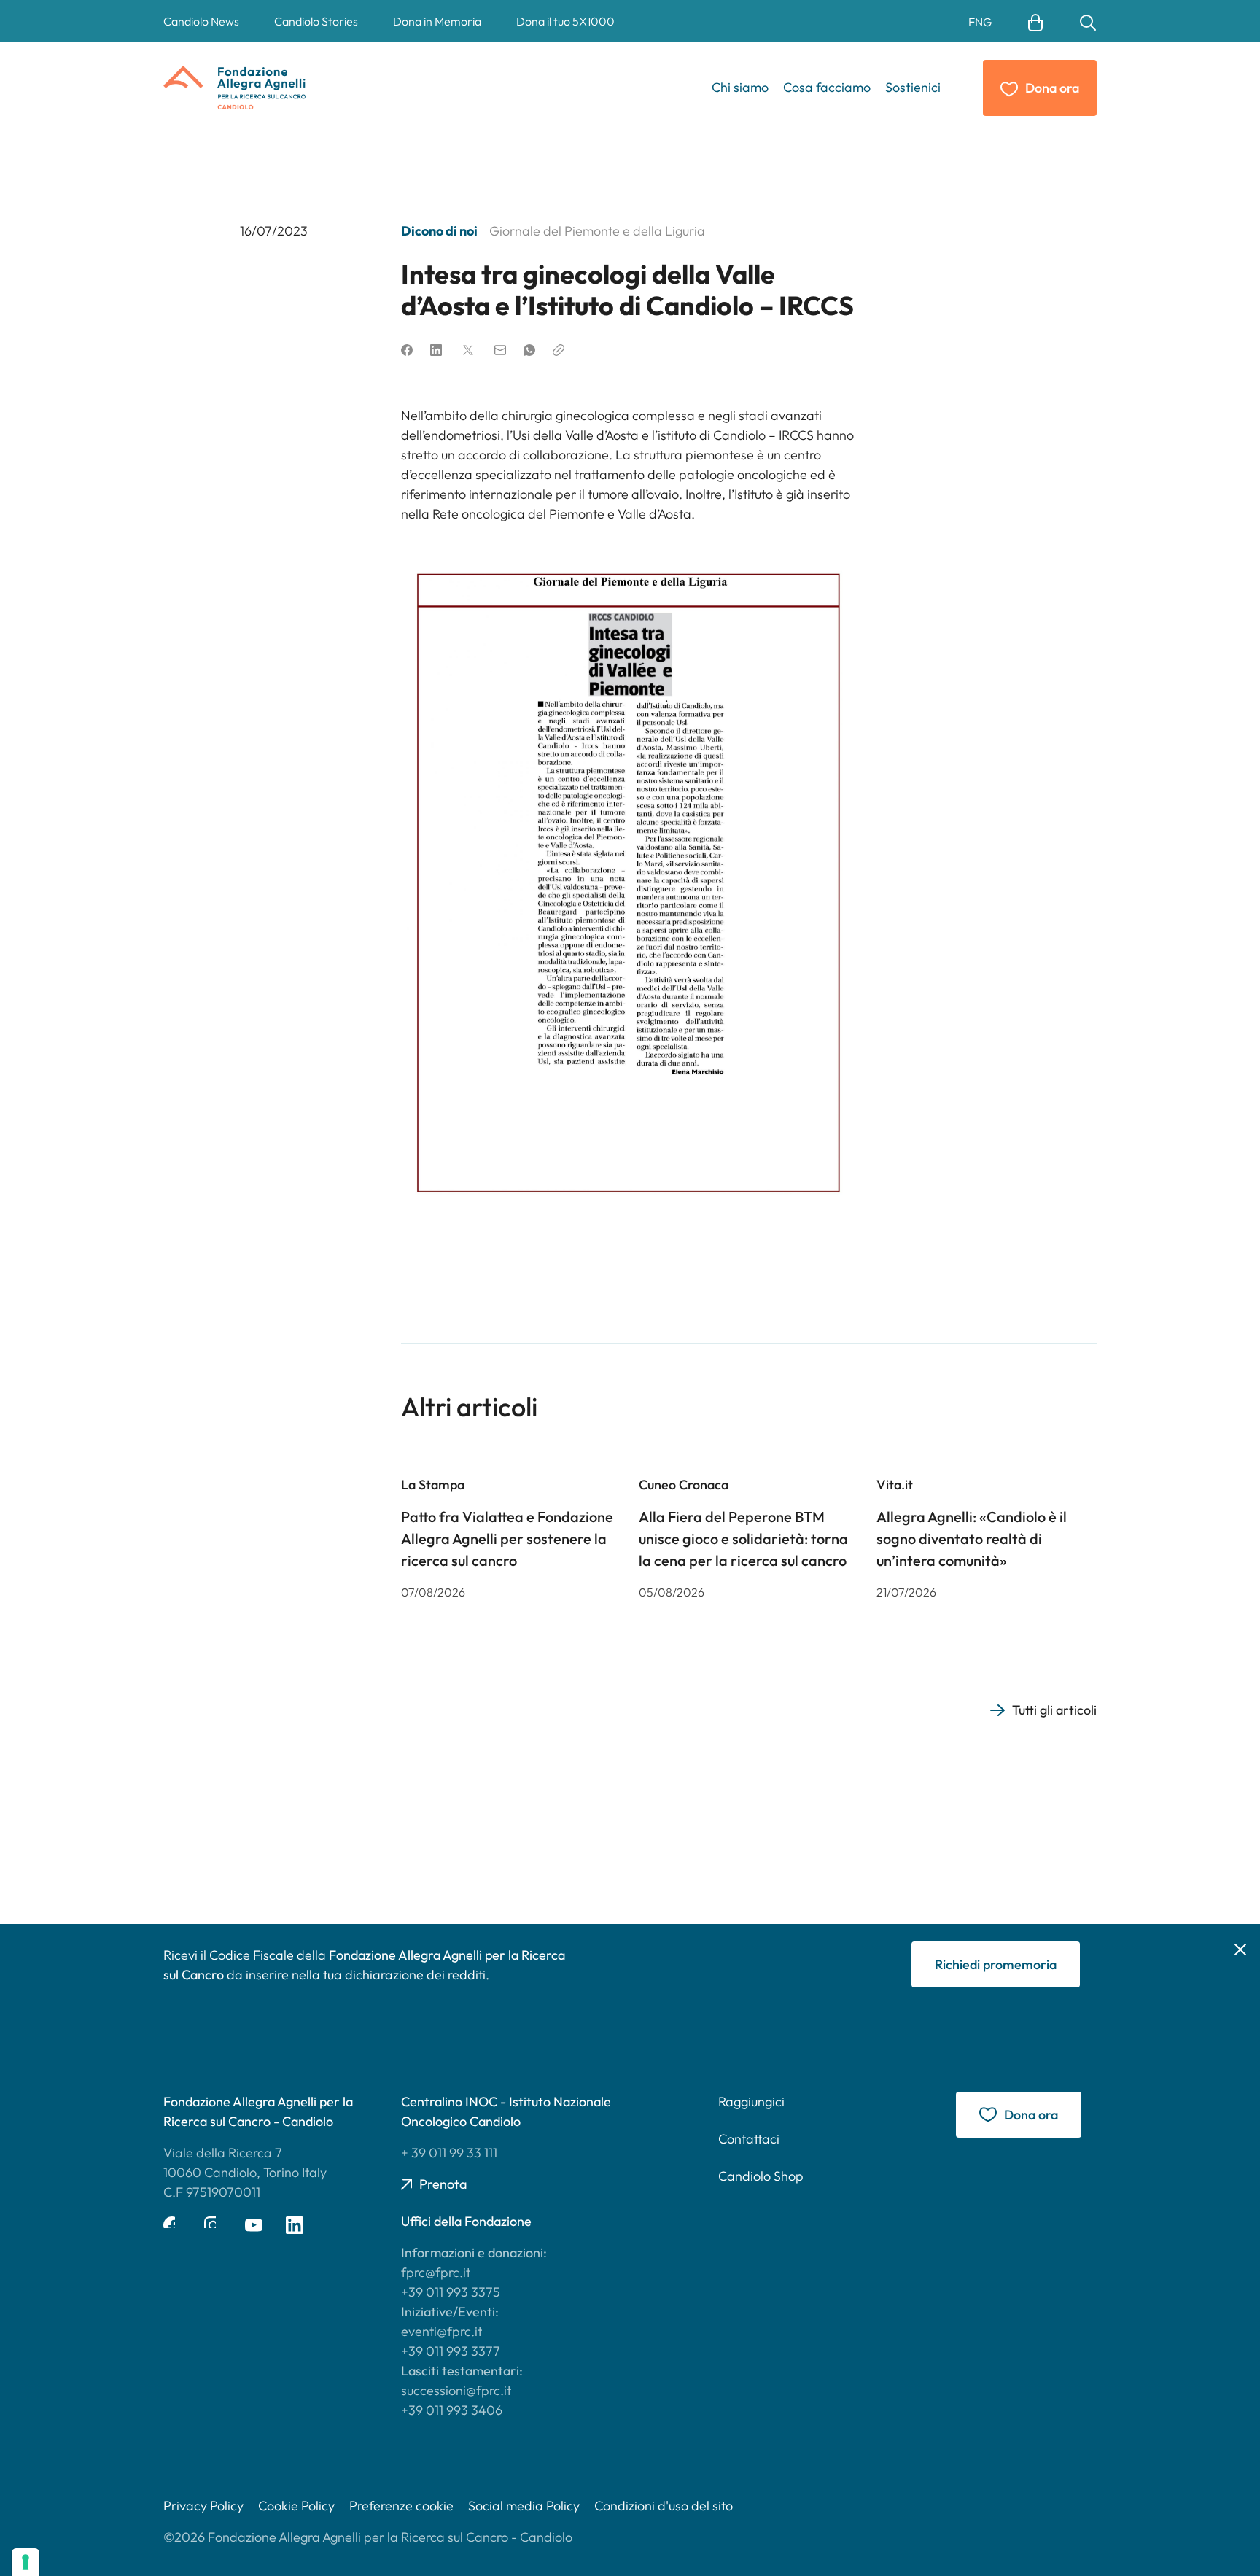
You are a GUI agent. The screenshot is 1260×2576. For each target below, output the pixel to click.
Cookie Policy (296, 2506)
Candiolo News (201, 21)
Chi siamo (740, 87)
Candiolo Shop (761, 2176)
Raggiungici (751, 2102)
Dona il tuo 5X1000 (565, 21)
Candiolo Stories (316, 21)
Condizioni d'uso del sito (664, 2506)
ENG (980, 22)
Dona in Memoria (437, 21)
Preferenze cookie (401, 2506)
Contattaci (749, 2139)
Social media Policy (524, 2506)
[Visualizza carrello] (1035, 21)
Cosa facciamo (827, 87)
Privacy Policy (203, 2506)
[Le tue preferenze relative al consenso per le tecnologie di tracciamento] (26, 2562)
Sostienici (913, 87)
